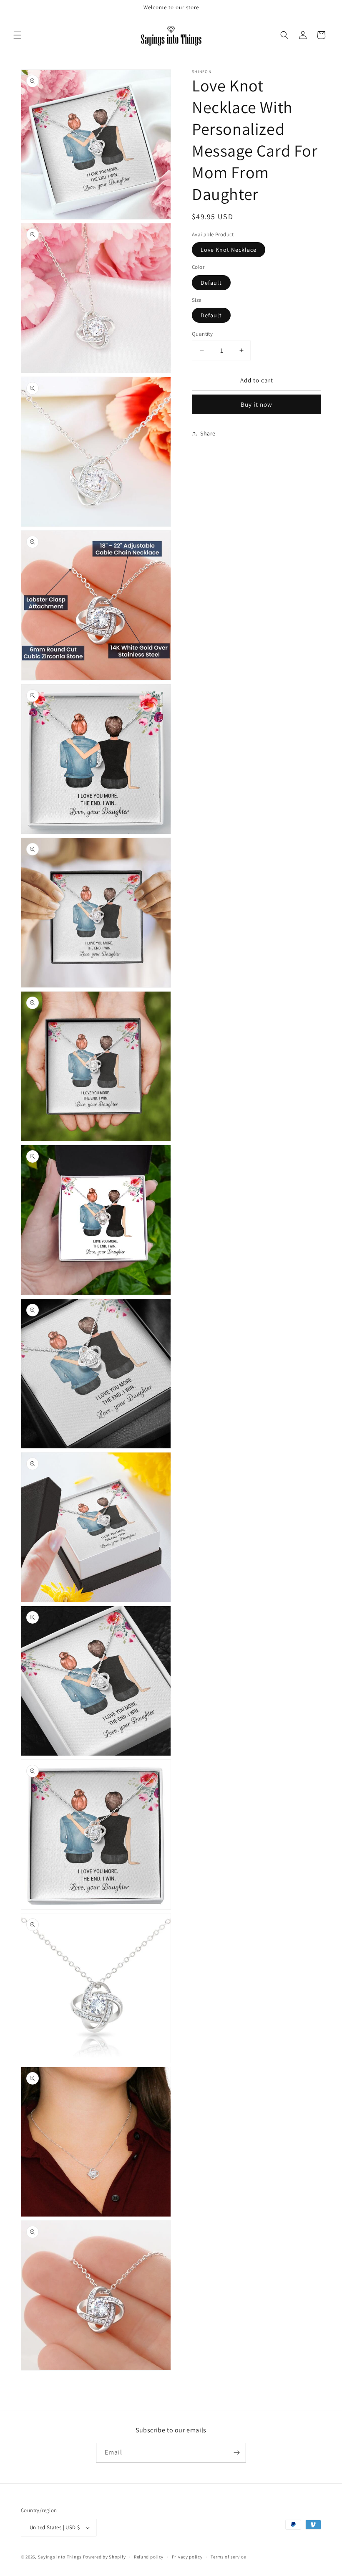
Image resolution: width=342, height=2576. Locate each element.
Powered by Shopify (104, 2557)
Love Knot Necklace (229, 250)
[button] (18, 35)
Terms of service (228, 2557)
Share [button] (208, 433)
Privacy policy (187, 2557)
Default (211, 283)
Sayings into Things (60, 2557)
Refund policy (149, 2557)
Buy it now (256, 404)
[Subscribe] (236, 2453)
